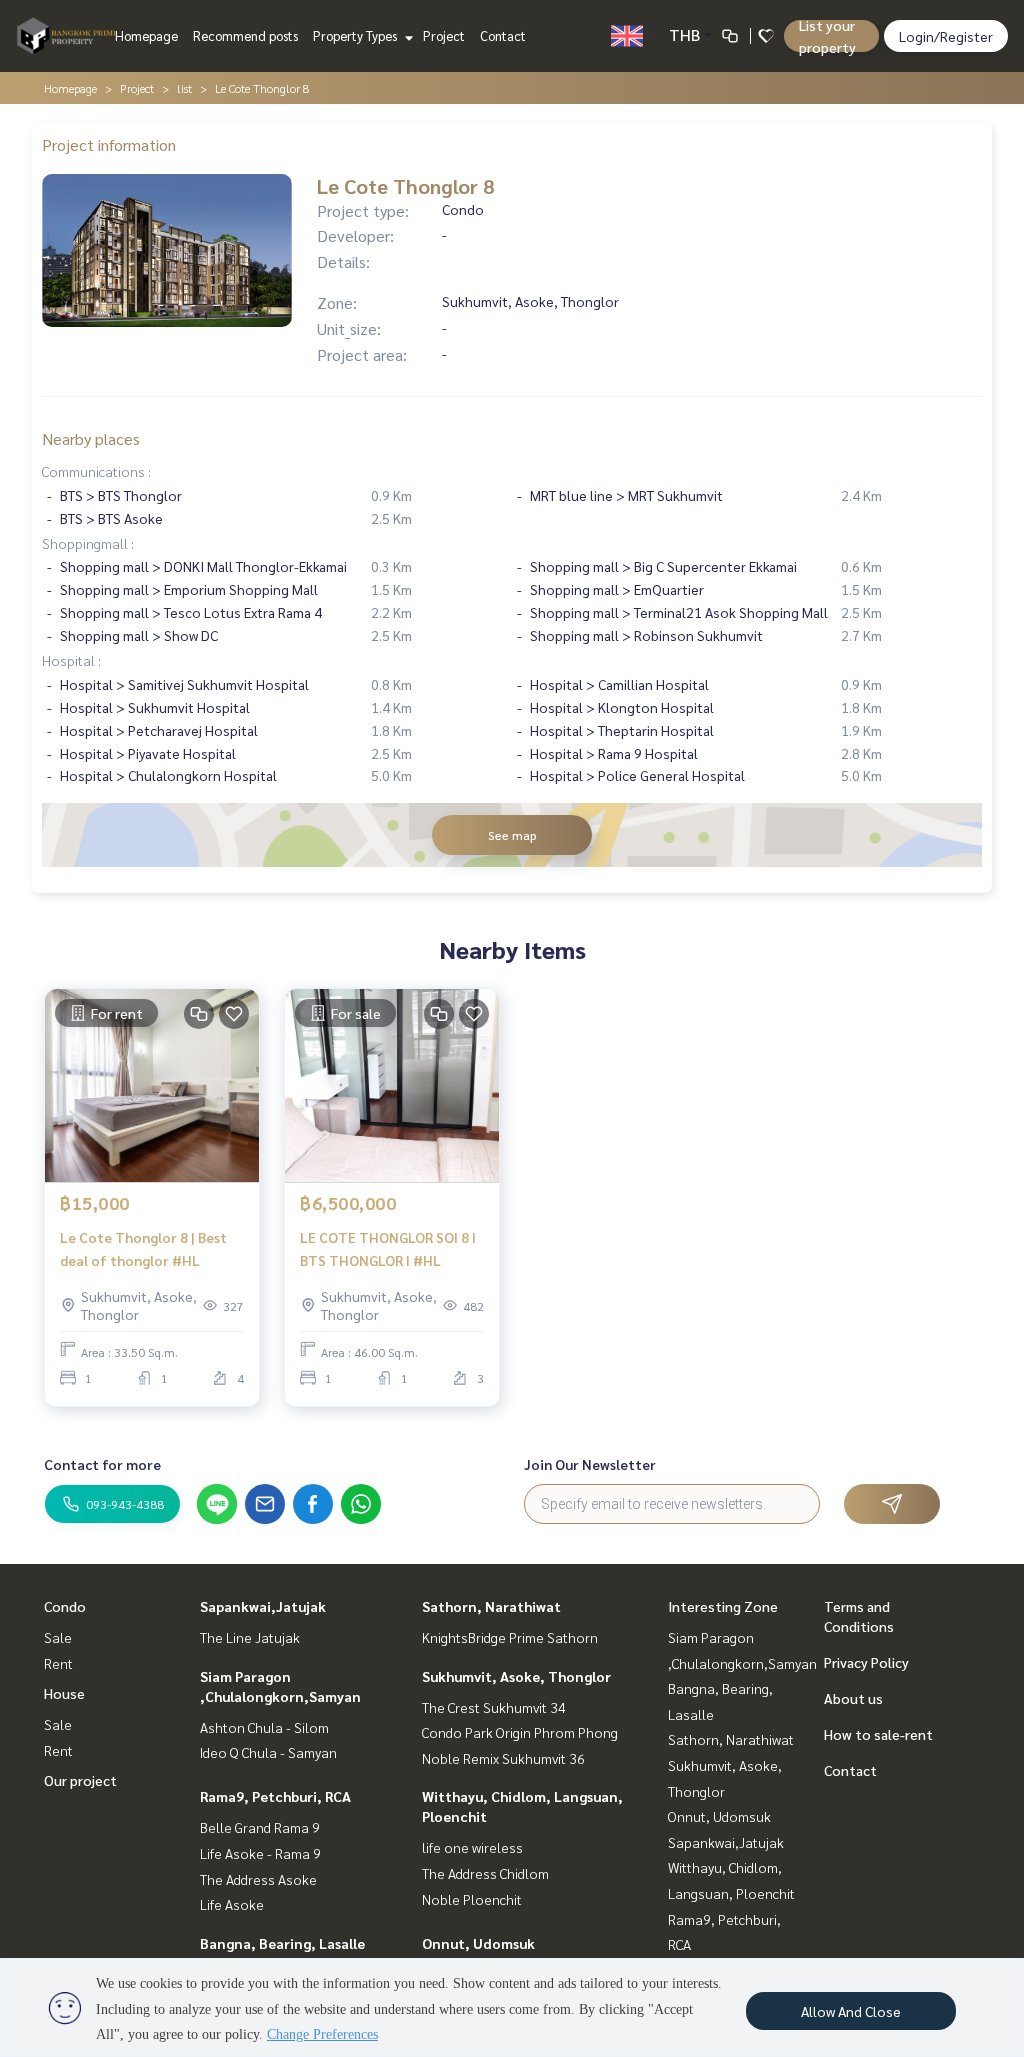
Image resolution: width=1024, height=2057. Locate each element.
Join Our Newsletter (590, 1464)
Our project (80, 1780)
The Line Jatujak (250, 1637)
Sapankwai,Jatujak (263, 1606)
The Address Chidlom (485, 1873)
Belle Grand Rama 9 (260, 1827)
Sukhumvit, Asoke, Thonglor (516, 1676)
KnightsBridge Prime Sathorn (510, 1637)
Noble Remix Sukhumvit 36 (503, 1758)
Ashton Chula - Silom (264, 1727)
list (184, 88)
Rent (58, 1663)
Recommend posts (245, 35)
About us (853, 1698)
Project (444, 35)
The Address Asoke (258, 1879)
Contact (503, 35)
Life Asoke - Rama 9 (260, 1853)
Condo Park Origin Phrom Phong (520, 1732)
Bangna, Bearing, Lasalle (282, 1943)
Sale (58, 1637)
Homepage (146, 35)
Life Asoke (232, 1904)
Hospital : (71, 660)
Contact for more (102, 1464)
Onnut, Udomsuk (478, 1943)
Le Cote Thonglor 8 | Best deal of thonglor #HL (143, 1248)
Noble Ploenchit (472, 1899)
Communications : (96, 471)
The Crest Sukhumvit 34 (494, 1707)
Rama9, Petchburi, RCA (275, 1796)
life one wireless (472, 1847)
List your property (827, 36)
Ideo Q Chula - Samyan (268, 1752)
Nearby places (91, 438)
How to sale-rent (878, 1734)
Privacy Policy (866, 1662)
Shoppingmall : (88, 543)
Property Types (356, 35)
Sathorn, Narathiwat (491, 1606)
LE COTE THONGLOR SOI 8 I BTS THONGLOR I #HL (388, 1248)
